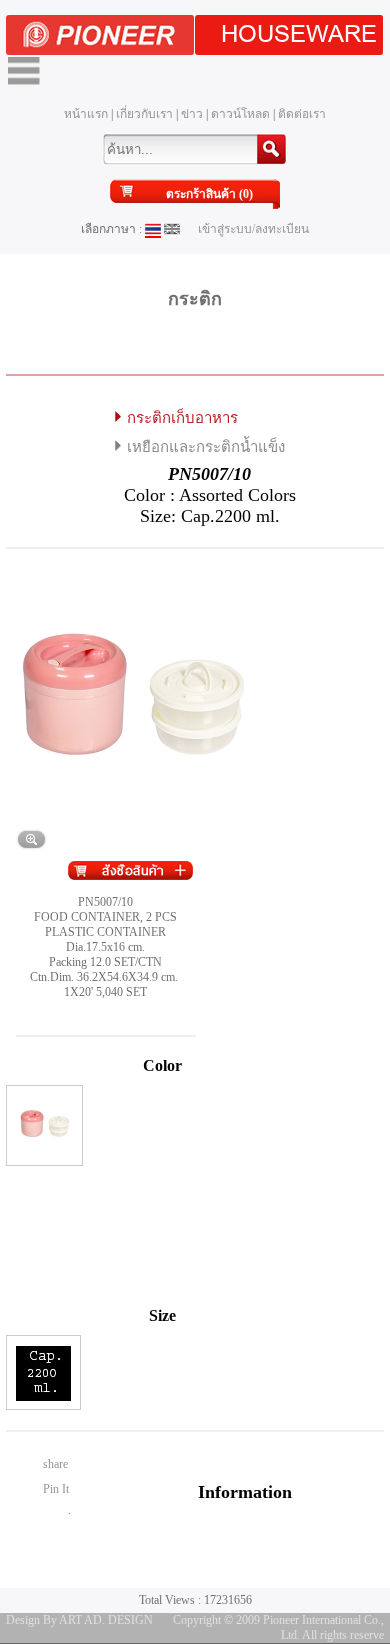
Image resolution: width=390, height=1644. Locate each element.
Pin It (56, 1489)
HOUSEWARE (299, 34)
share (55, 1464)
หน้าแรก (86, 114)
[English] (172, 229)
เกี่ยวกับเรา (144, 114)
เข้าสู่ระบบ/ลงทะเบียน (253, 229)
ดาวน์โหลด (240, 114)
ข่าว (192, 114)
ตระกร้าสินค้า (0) (209, 194)
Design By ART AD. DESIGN (79, 1620)
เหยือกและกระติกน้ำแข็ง (206, 447)
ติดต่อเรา (302, 114)
